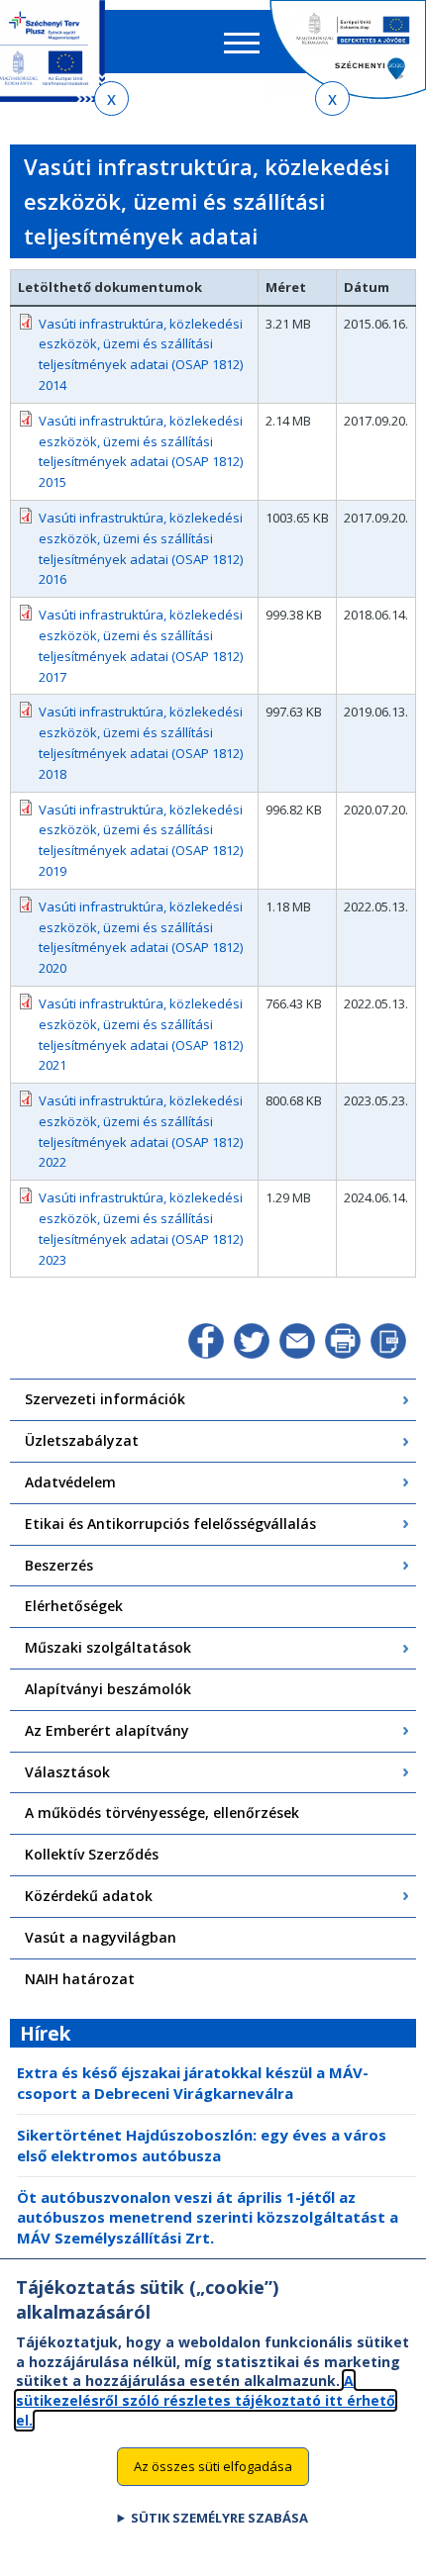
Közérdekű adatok (89, 1896)
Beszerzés (59, 1565)
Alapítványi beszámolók (108, 1689)
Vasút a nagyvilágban (101, 1937)
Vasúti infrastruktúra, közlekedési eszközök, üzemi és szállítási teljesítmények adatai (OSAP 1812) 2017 (141, 645)
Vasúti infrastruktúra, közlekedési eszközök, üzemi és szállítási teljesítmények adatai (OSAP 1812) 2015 (141, 451)
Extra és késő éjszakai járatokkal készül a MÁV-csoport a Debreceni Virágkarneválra (193, 2083)
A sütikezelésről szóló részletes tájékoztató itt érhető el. (206, 2400)
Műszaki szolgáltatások (108, 1647)
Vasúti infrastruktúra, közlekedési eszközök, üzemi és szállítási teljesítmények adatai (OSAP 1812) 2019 (141, 840)
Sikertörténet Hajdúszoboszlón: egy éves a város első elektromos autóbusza (202, 2145)
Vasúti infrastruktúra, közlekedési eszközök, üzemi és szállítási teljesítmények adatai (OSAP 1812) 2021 (141, 1034)
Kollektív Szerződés (92, 1854)
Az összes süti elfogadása (213, 2466)
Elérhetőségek (74, 1606)
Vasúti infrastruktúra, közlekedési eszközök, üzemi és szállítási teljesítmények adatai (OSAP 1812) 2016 (141, 548)
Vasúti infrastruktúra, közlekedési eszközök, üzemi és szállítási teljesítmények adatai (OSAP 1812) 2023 (141, 1228)
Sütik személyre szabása (219, 2518)
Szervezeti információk (105, 1399)
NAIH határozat (80, 1979)
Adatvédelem (70, 1482)
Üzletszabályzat (82, 1440)
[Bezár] (111, 98)
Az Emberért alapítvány (107, 1730)
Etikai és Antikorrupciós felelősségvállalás (170, 1524)
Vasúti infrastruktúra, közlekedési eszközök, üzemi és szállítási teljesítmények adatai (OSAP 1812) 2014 (141, 354)
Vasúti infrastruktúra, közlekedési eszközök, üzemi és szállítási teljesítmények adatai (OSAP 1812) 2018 (141, 742)
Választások (67, 1772)
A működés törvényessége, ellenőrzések (162, 1813)
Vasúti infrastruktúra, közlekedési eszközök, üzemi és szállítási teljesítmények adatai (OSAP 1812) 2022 (141, 1131)
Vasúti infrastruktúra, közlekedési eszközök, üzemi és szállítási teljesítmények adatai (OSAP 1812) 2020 (141, 937)
